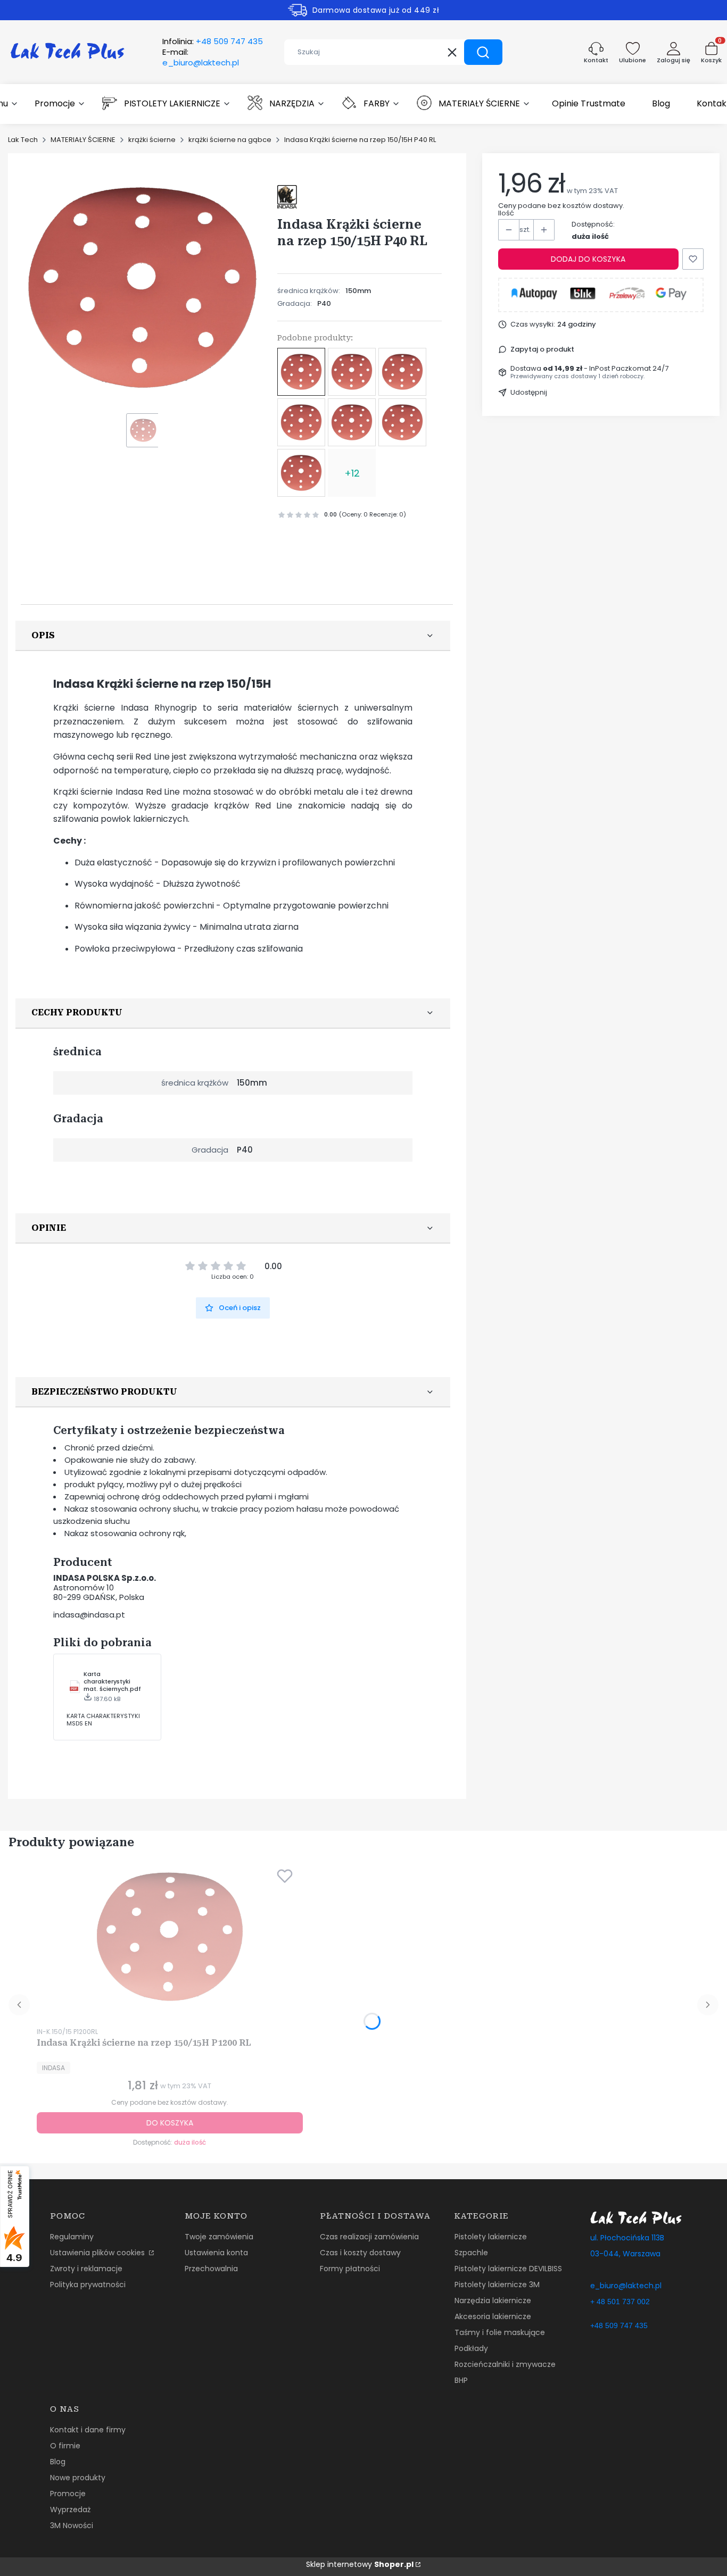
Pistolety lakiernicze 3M (497, 2285)
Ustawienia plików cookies (98, 2253)
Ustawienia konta (216, 2253)
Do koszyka (170, 2123)
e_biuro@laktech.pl (626, 2286)
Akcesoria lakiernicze (493, 2316)
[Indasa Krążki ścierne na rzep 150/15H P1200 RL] (352, 372)
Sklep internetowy (360, 2564)
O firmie (65, 2446)
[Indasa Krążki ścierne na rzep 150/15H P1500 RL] (301, 422)
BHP (461, 2380)
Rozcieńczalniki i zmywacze (505, 2364)
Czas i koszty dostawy (360, 2253)
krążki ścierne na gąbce (230, 140)
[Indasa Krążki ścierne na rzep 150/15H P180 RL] (402, 422)
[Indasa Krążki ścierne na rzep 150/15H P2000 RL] (301, 473)
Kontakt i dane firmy (88, 2430)
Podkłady (471, 2348)
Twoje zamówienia (219, 2237)
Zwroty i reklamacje (86, 2269)
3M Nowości (72, 2525)
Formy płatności (350, 2269)
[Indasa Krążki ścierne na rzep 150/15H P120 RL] (402, 372)
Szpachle (471, 2253)
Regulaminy (72, 2237)
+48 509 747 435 (619, 2325)
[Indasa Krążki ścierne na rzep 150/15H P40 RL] (301, 372)
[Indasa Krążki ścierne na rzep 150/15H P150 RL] (352, 422)
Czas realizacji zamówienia (369, 2237)
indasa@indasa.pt (89, 1615)
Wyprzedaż (70, 2510)
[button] (483, 52)
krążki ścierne (152, 140)
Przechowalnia (211, 2269)
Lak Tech (23, 140)
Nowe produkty (78, 2478)
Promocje (68, 2494)
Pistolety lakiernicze (491, 2237)
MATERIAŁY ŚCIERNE (83, 140)
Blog (58, 2462)
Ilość (506, 213)
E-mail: (201, 57)
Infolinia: (213, 41)
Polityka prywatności (88, 2285)
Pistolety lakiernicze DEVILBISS (508, 2269)
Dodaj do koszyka (588, 259)
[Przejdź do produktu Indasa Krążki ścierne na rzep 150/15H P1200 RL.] (170, 1937)
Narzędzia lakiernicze (493, 2300)
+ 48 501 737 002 (620, 2302)
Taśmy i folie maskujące (500, 2332)
